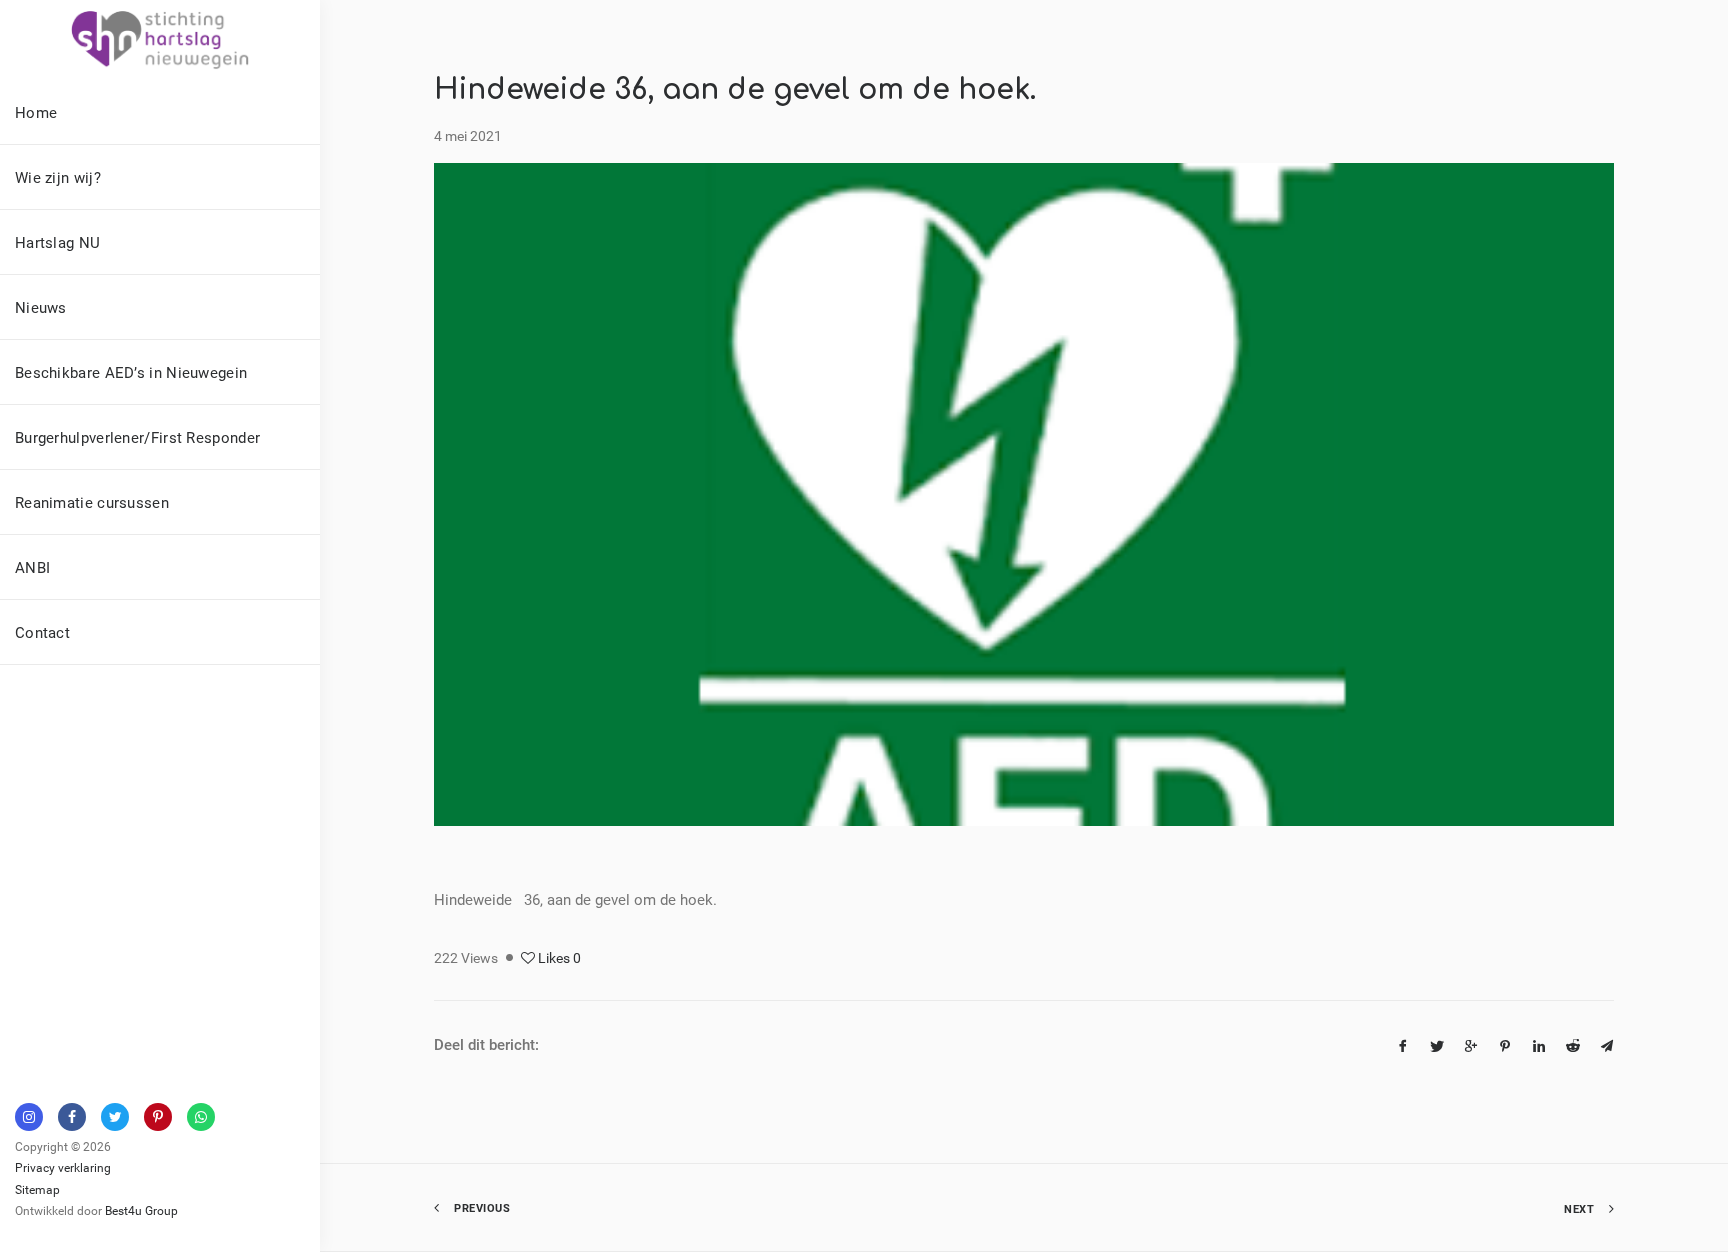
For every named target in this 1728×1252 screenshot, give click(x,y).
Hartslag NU (57, 242)
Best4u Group (141, 1210)
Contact (42, 632)
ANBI (32, 567)
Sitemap (37, 1189)
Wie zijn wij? (58, 177)
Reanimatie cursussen (92, 502)
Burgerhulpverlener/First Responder (137, 437)
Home (36, 112)
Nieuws (41, 307)
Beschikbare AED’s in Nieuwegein (131, 372)
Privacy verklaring (63, 1167)
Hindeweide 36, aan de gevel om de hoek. (735, 90)
